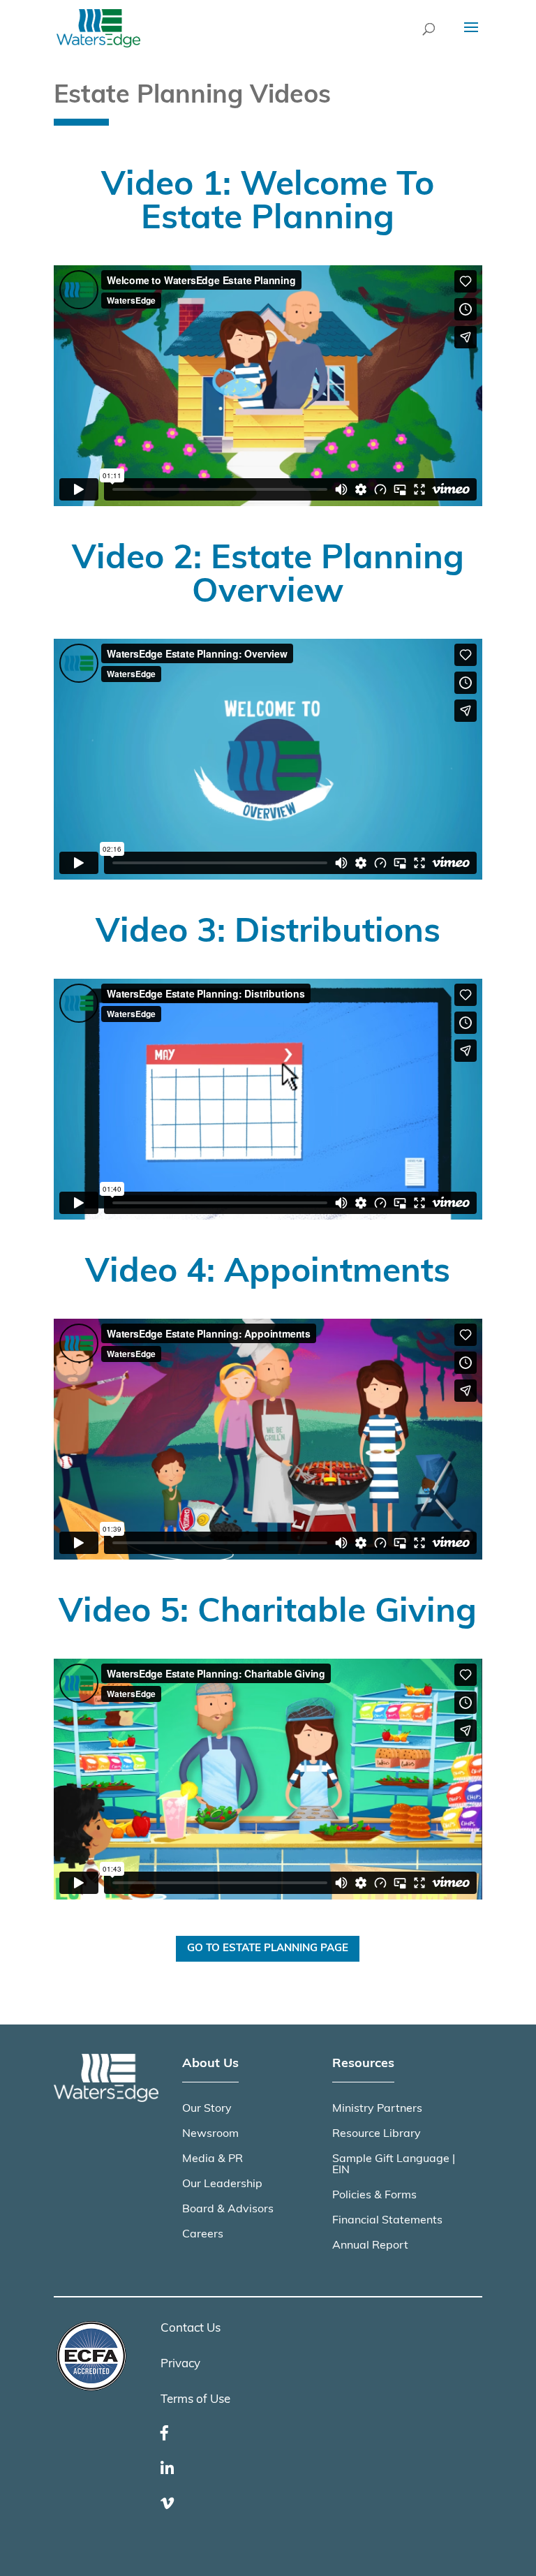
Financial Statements (387, 2221)
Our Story (207, 2109)
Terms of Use (195, 2400)
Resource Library (377, 2134)
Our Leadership (222, 2184)
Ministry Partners (377, 2109)
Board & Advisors (228, 2209)
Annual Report (370, 2246)
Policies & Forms (374, 2196)
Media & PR (213, 2159)
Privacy (180, 2364)
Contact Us (191, 2329)
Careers (203, 2235)
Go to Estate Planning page (268, 1949)
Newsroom (210, 2134)
